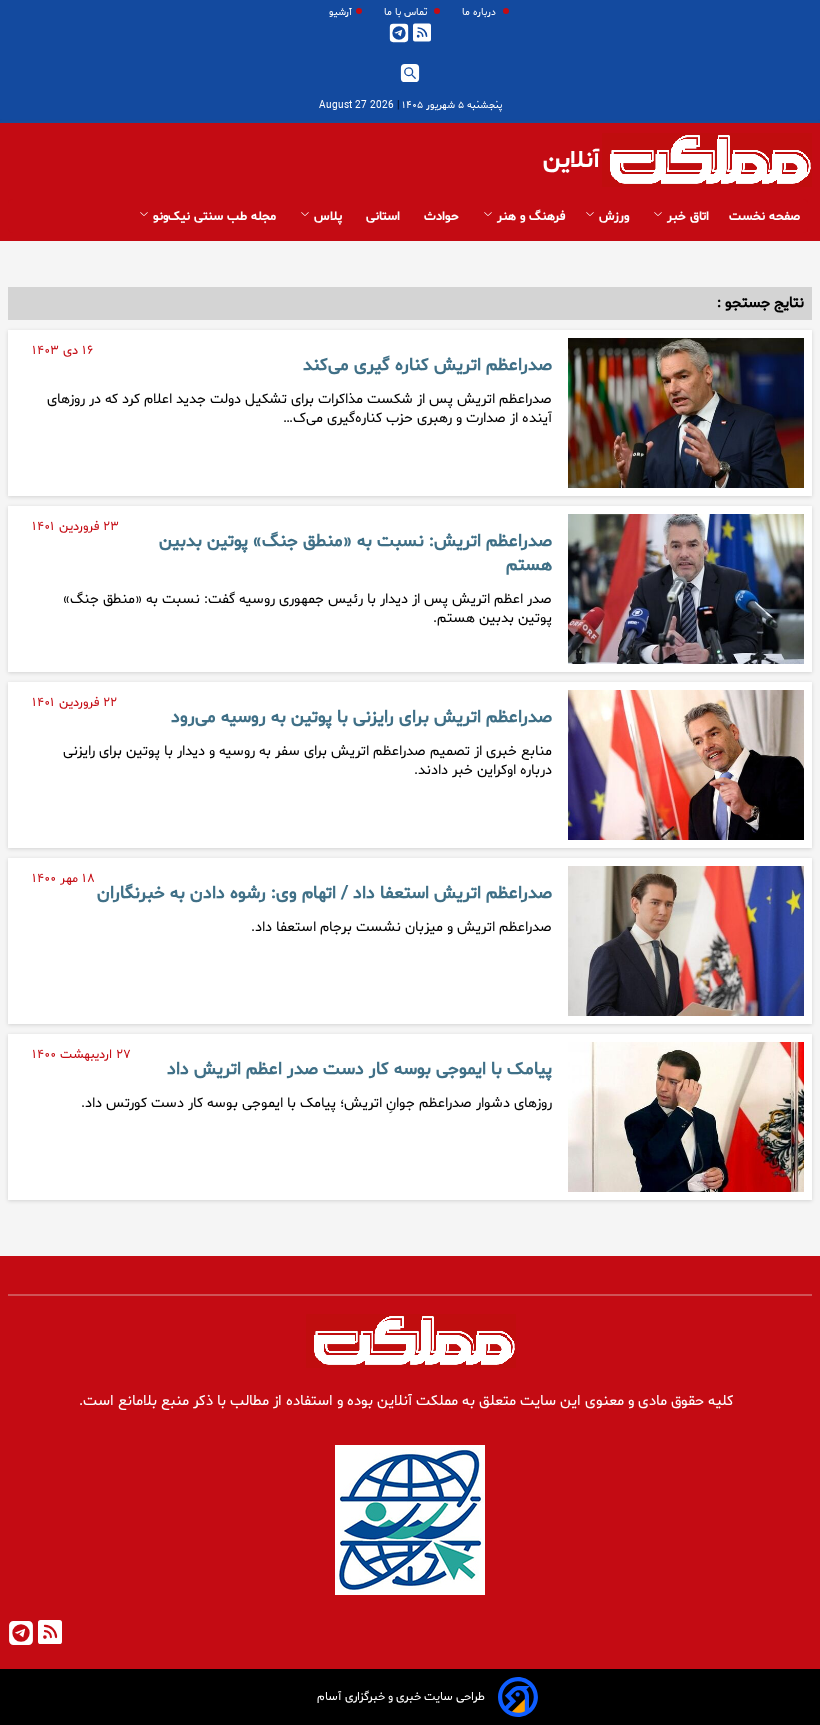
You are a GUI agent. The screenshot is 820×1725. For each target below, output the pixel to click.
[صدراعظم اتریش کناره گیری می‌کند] (686, 413)
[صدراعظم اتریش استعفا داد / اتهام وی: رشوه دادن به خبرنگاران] (686, 941)
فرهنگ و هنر (529, 217)
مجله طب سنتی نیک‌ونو (214, 217)
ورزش (614, 217)
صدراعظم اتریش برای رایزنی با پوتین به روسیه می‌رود (361, 718)
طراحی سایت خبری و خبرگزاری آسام (401, 1697)
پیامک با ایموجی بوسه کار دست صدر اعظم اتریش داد (359, 1070)
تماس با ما (407, 12)
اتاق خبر (686, 217)
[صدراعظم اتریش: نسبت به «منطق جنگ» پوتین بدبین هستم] (686, 589)
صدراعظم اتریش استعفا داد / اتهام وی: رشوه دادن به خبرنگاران (324, 894)
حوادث (443, 217)
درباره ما (480, 12)
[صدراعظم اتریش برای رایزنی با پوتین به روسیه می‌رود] (686, 765)
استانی (385, 217)
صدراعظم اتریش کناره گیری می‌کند (427, 366)
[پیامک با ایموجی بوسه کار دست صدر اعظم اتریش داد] (686, 1117)
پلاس (328, 217)
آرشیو (340, 12)
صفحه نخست (764, 217)
